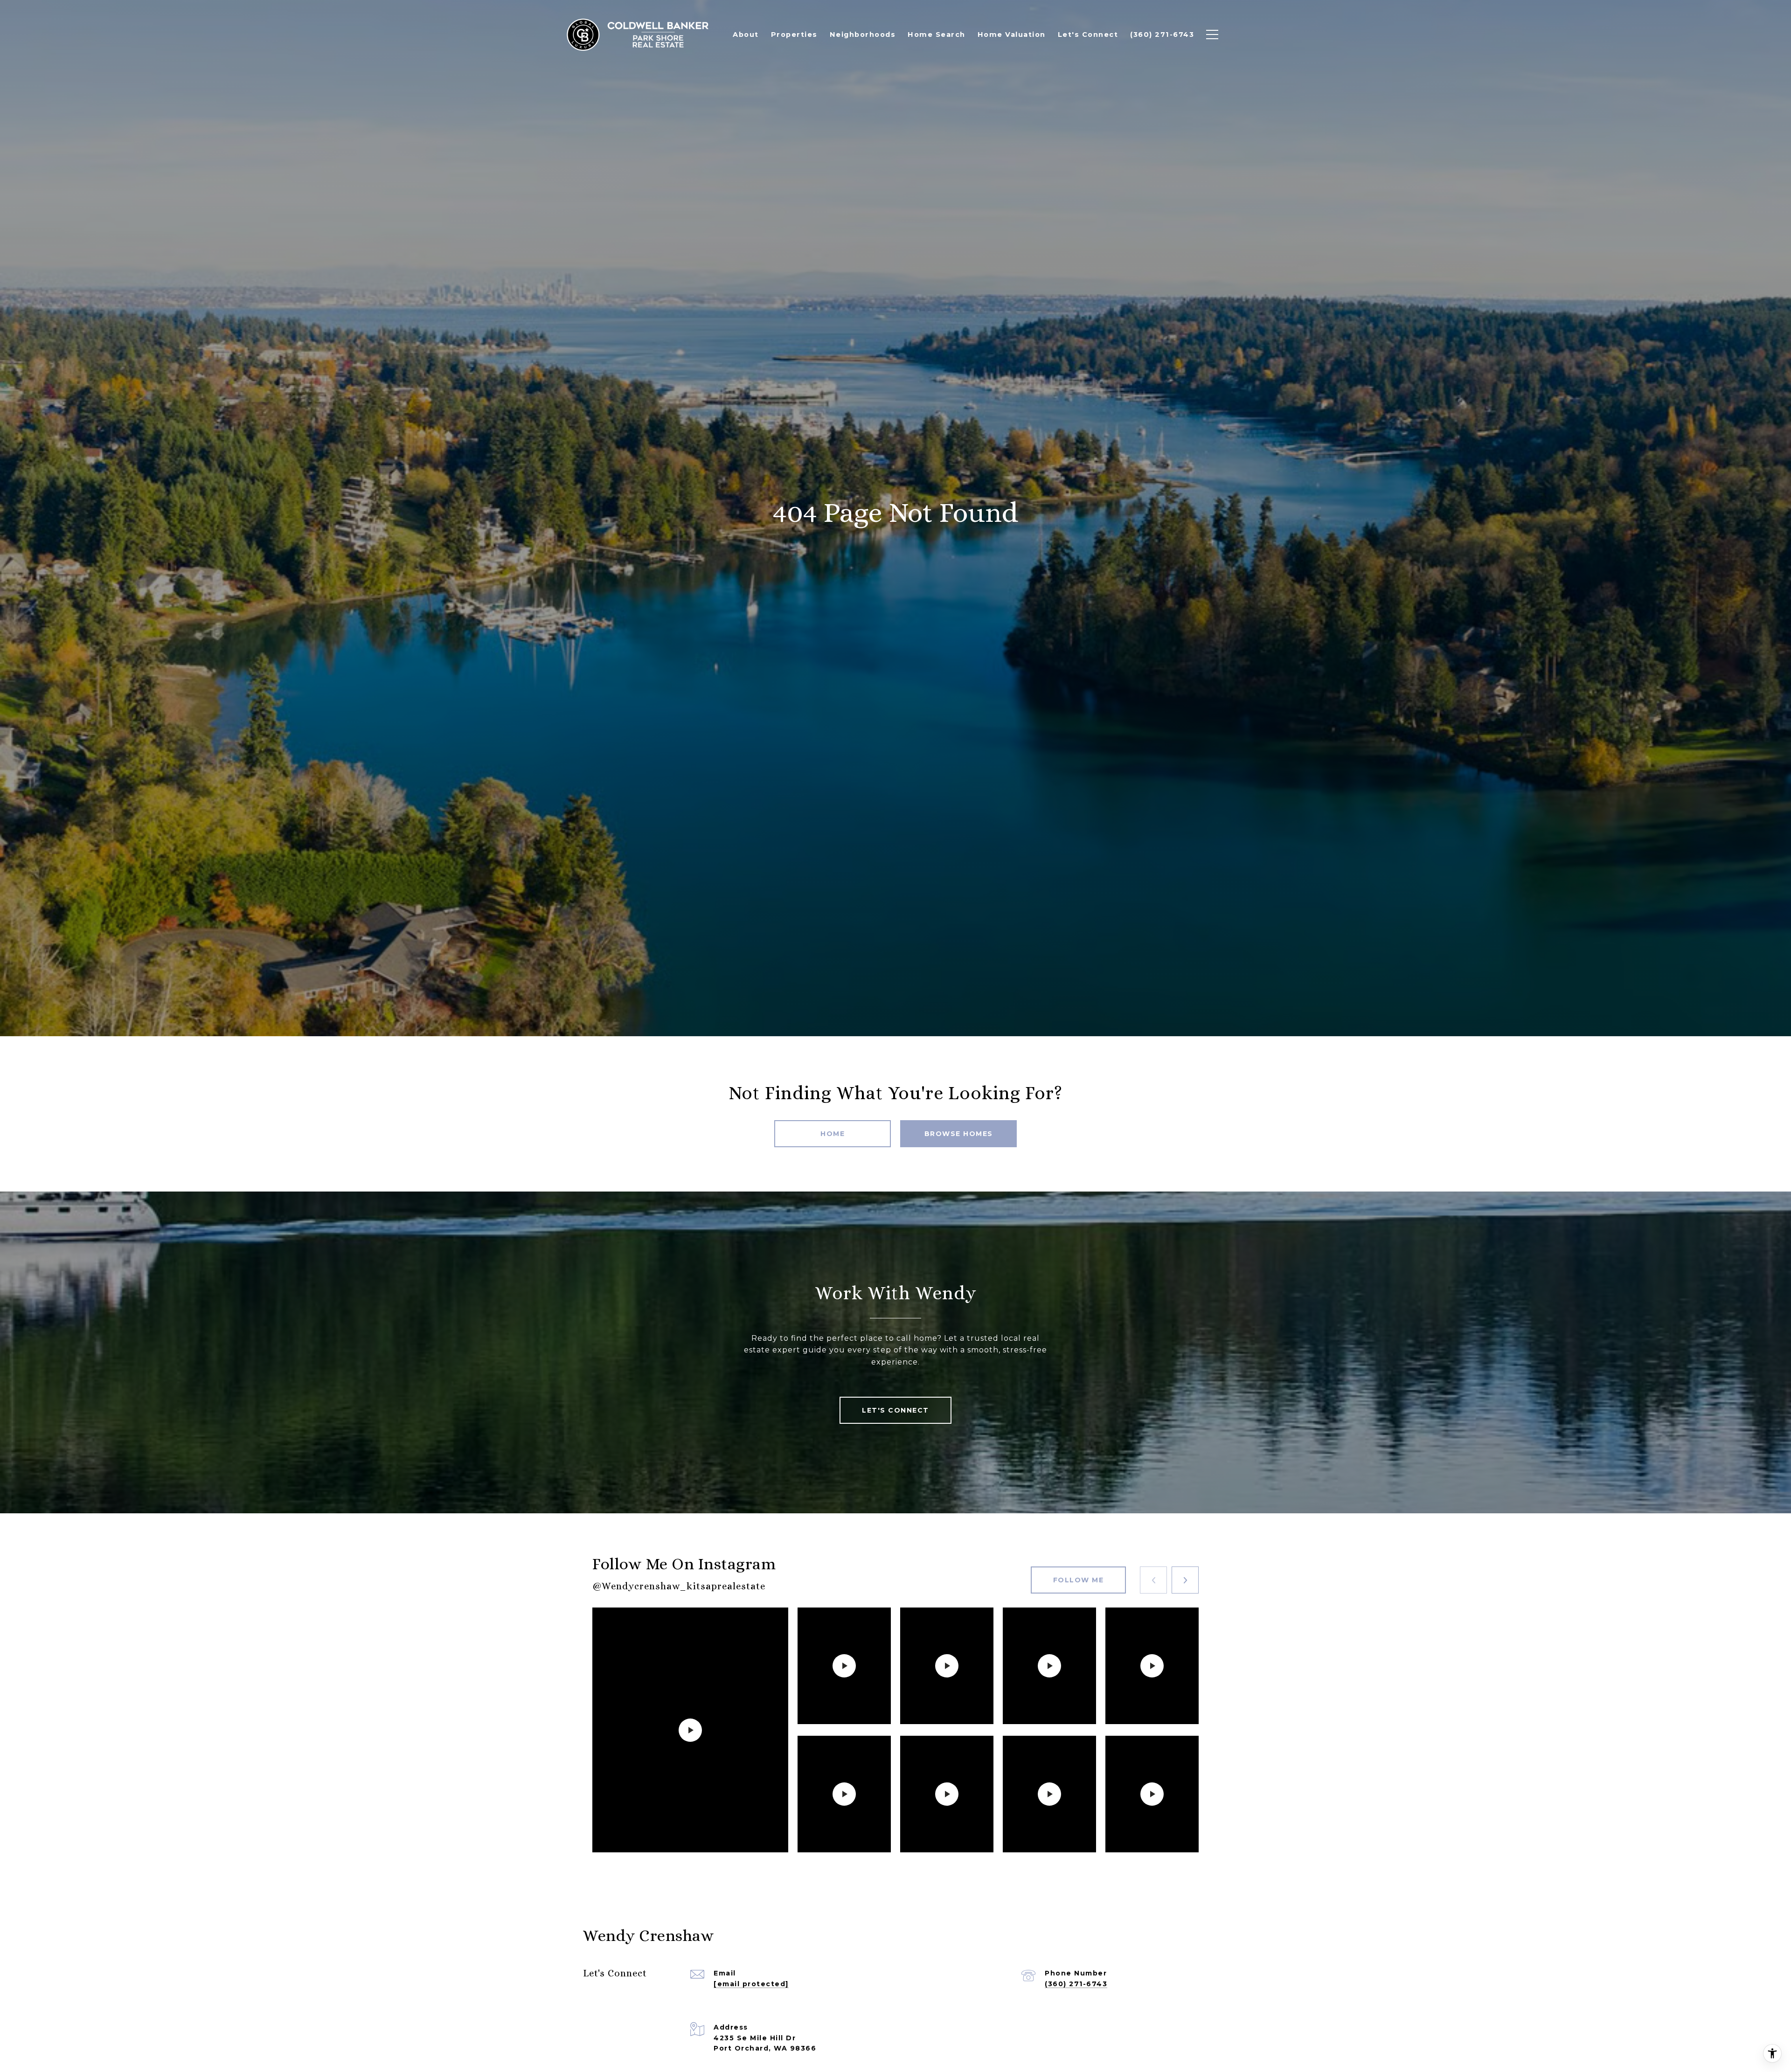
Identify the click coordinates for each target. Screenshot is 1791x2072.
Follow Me (1079, 1580)
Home (833, 1134)
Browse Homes (959, 1134)
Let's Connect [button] (895, 1410)
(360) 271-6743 (1076, 1984)
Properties (794, 35)
